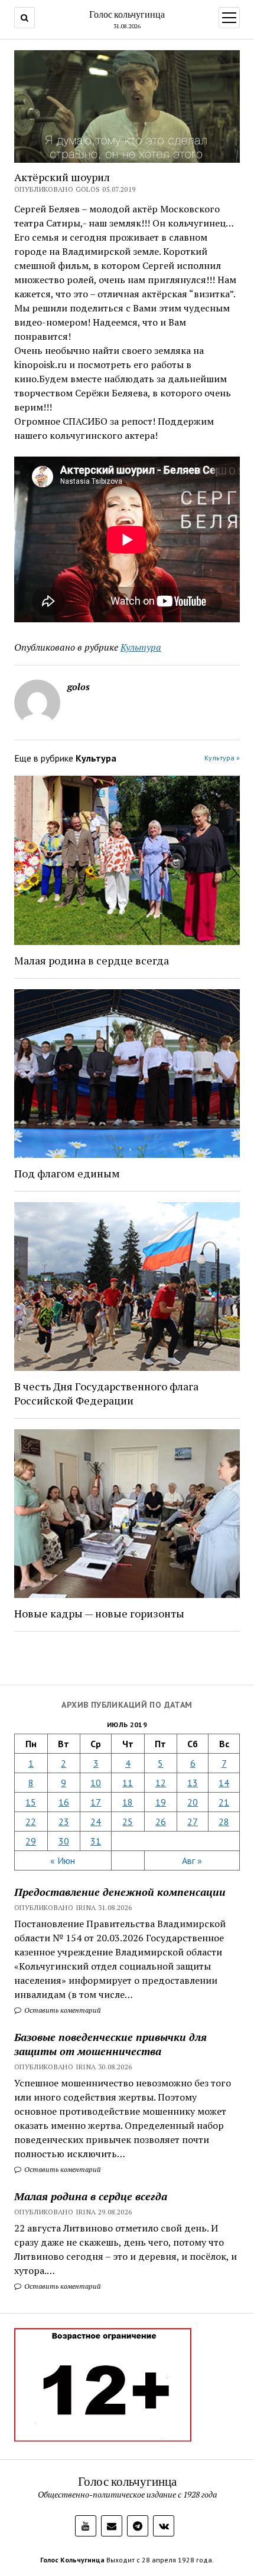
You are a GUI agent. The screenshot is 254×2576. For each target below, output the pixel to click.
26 (161, 1822)
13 (193, 1783)
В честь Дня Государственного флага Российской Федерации (106, 1393)
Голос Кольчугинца (72, 2560)
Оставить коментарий (62, 2010)
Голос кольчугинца (127, 14)
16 (64, 1802)
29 (31, 1841)
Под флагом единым (67, 1173)
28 (224, 1822)
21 (224, 1802)
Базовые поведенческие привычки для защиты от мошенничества (110, 2044)
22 (31, 1822)
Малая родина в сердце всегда (91, 2196)
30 (64, 1841)
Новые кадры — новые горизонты (99, 1613)
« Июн (63, 1860)
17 (96, 1802)
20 (193, 1802)
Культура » (222, 758)
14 (224, 1783)
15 (31, 1802)
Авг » (192, 1860)
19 (161, 1802)
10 (96, 1783)
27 (193, 1822)
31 (96, 1841)
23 (64, 1822)
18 (128, 1802)
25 (128, 1822)
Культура (141, 647)
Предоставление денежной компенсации (120, 1892)
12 (161, 1783)
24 (96, 1822)
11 (128, 1783)
